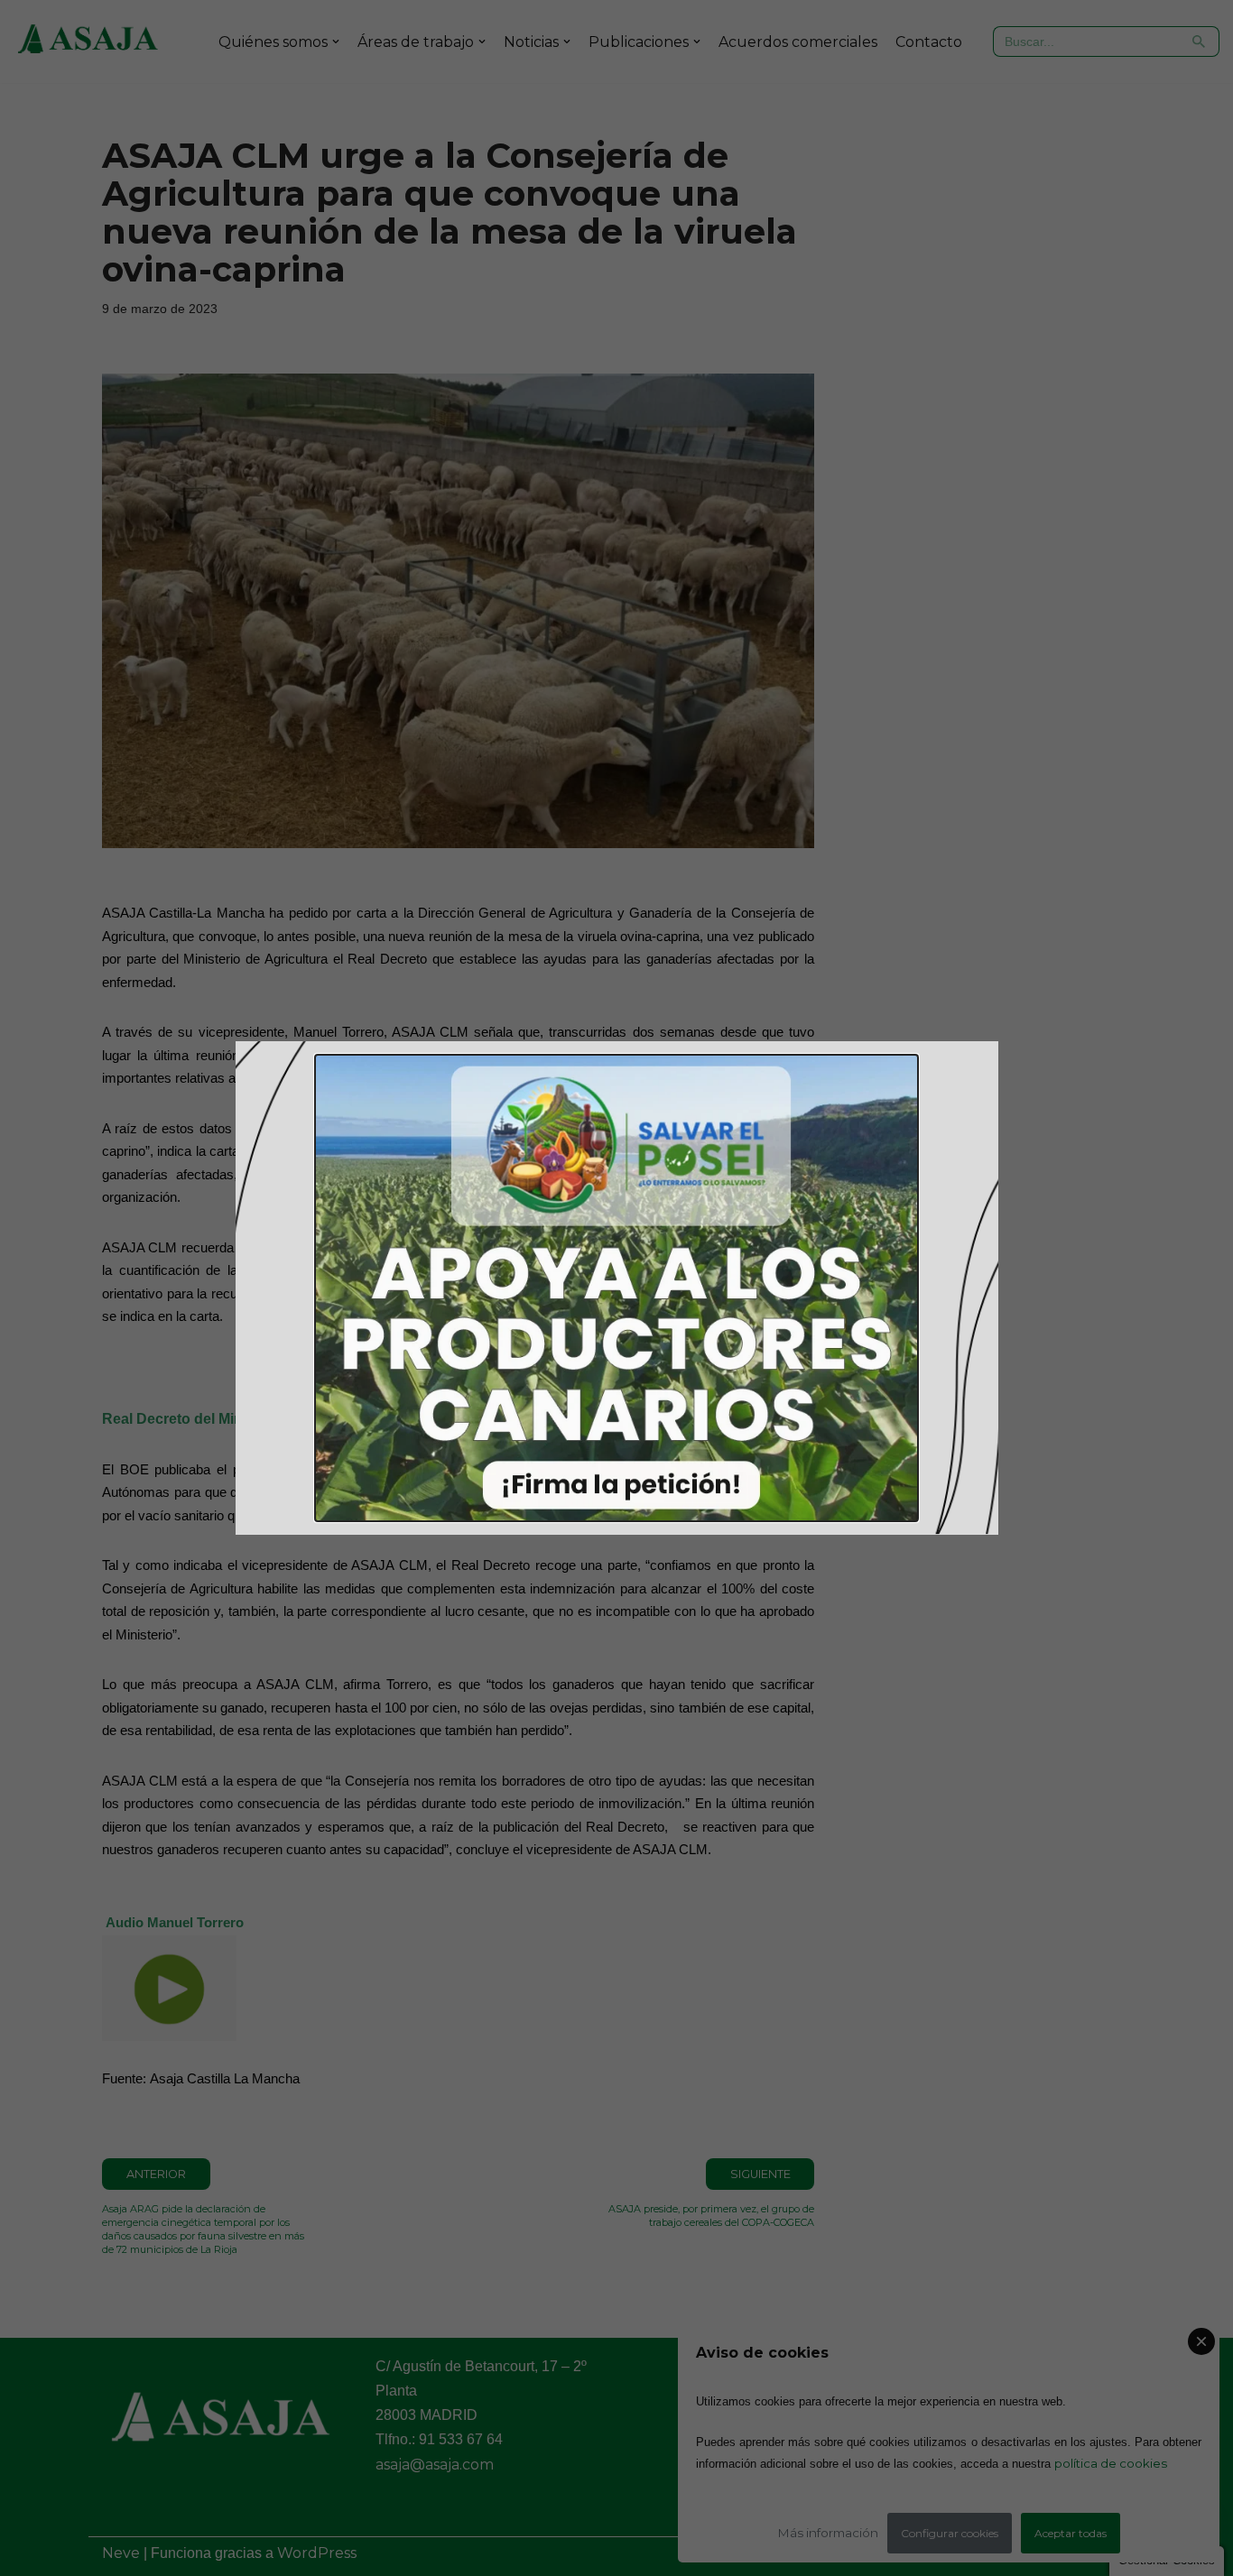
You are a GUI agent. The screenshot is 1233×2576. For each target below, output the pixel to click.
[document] (616, 1288)
